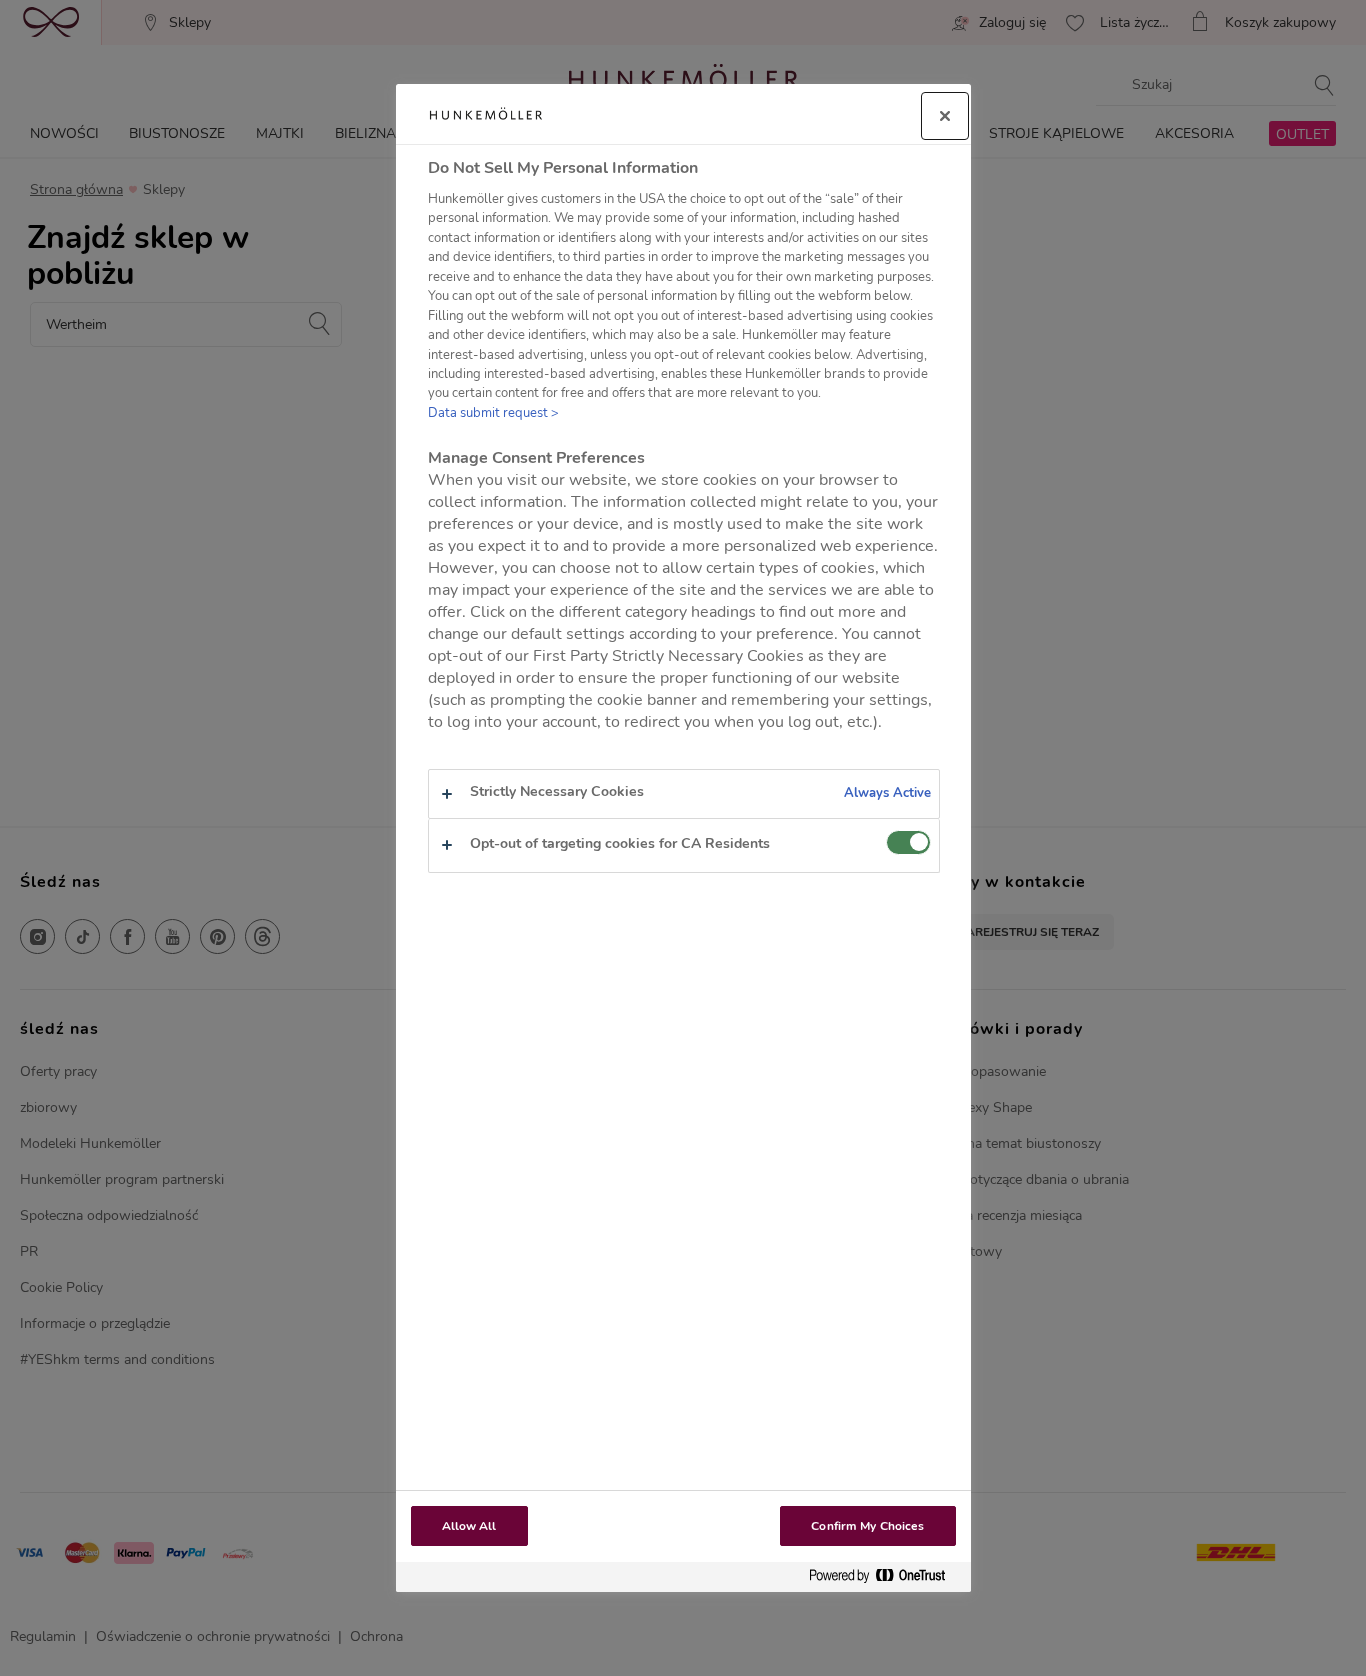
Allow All (469, 1526)
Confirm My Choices (867, 1526)
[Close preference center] (945, 116)
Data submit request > (493, 413)
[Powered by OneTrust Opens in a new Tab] (885, 1576)
